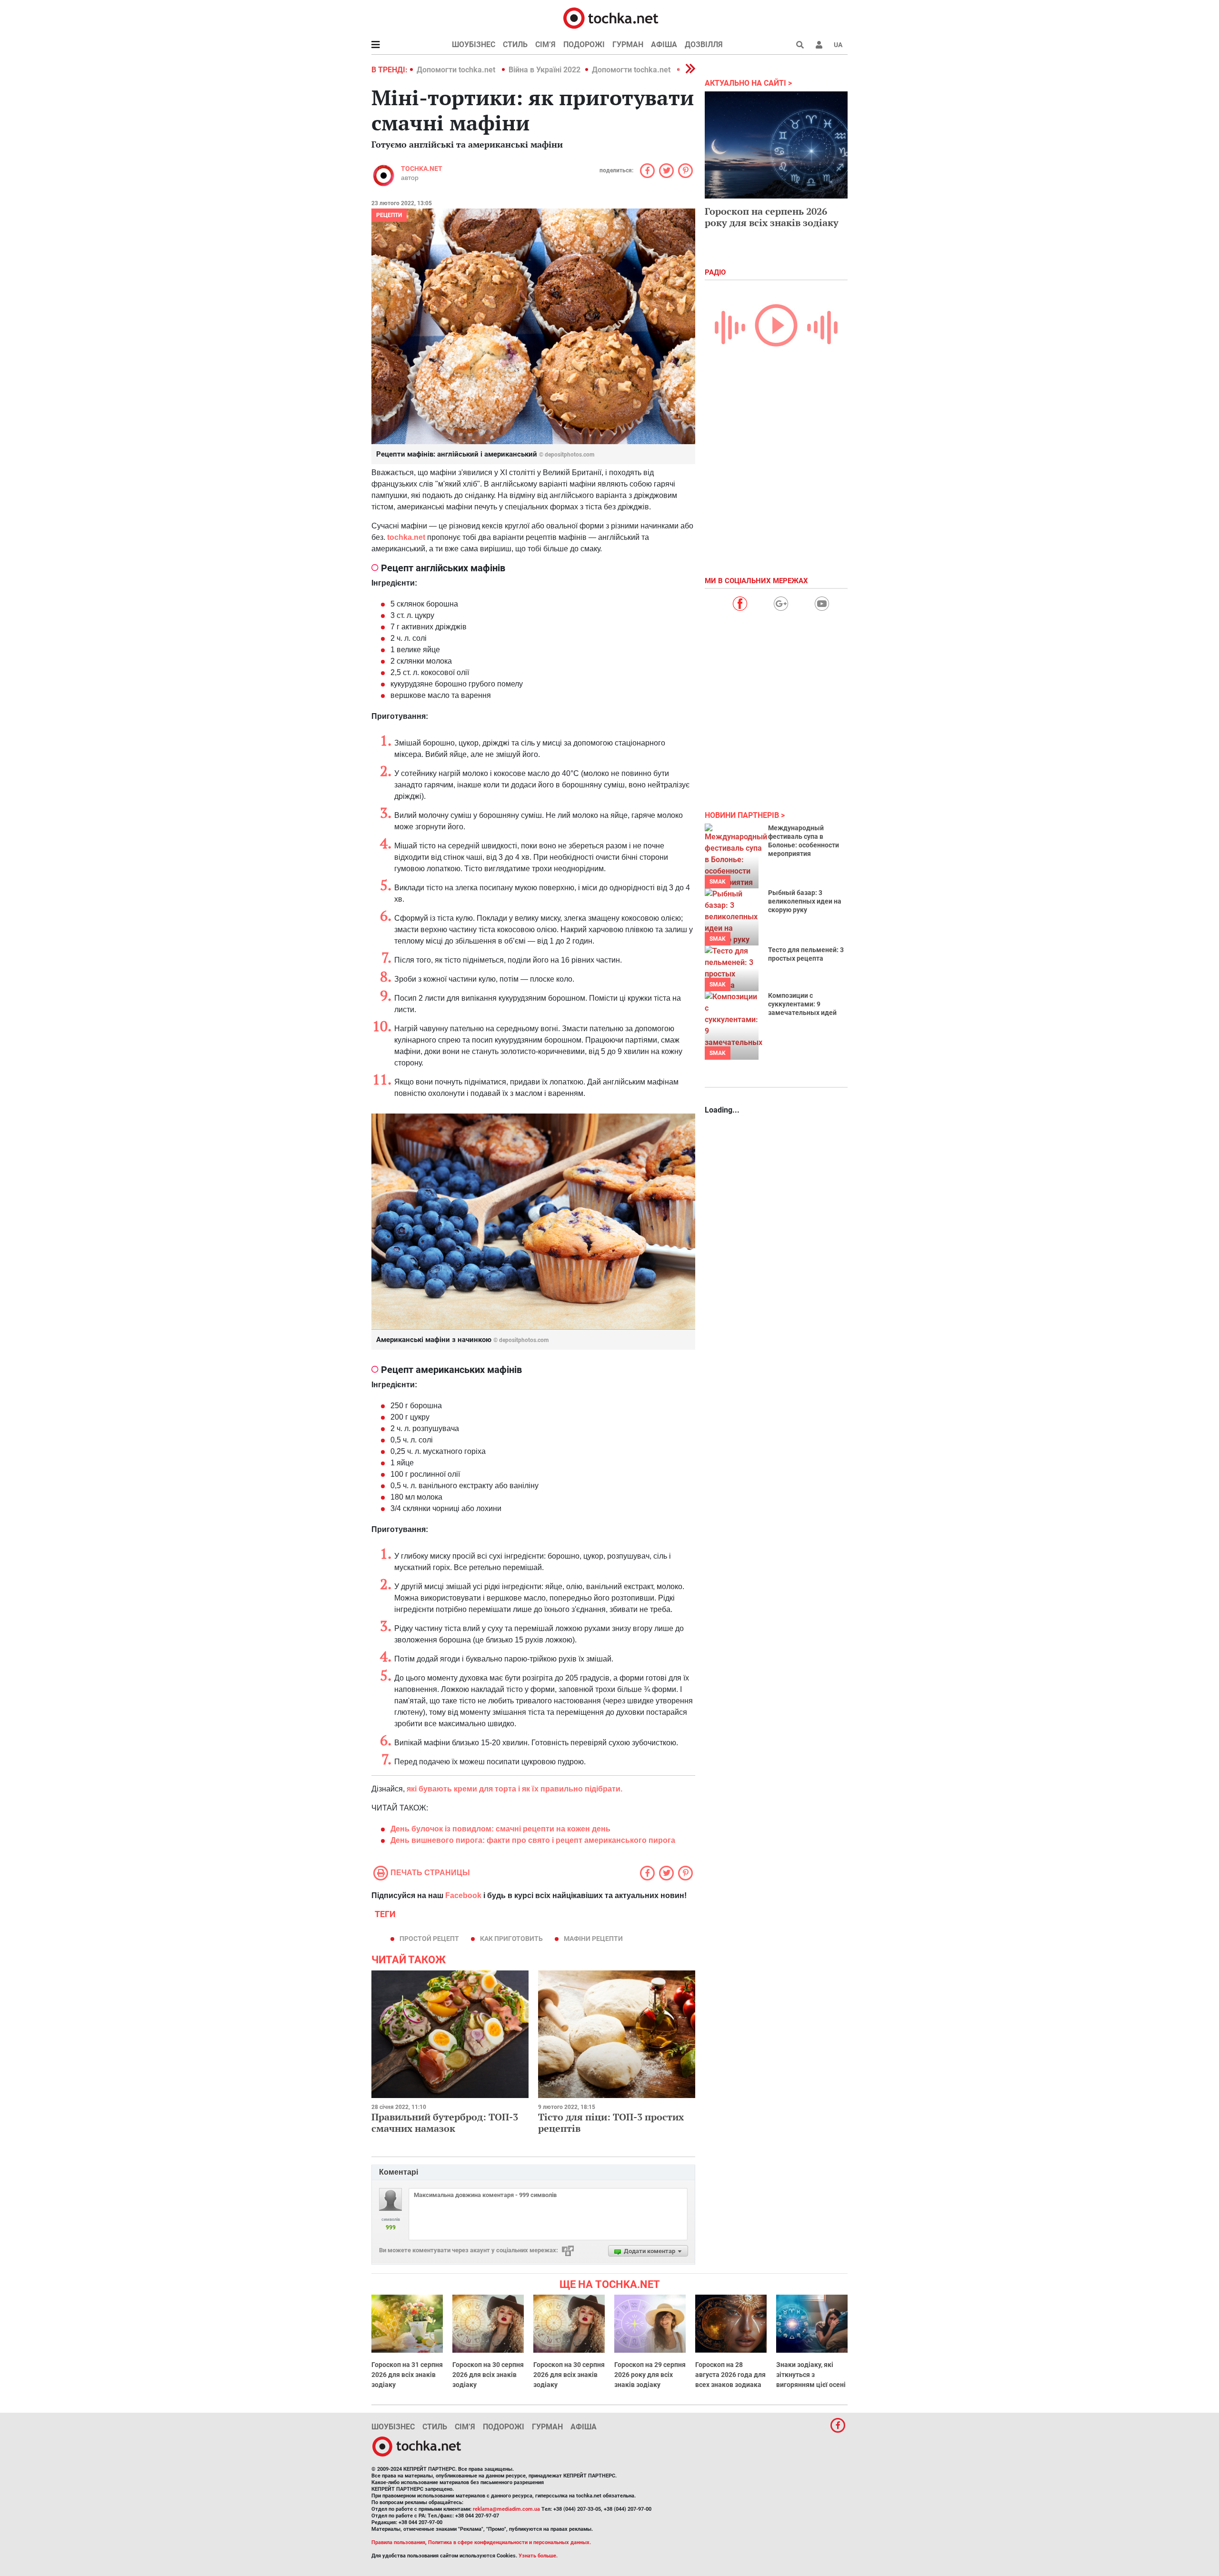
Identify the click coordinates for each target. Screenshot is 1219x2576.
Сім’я (545, 45)
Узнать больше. (538, 2556)
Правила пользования (398, 2542)
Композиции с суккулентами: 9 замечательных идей (802, 1004)
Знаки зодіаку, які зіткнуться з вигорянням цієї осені (811, 2375)
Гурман (628, 45)
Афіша (664, 45)
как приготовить (511, 1939)
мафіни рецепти (593, 1939)
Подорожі (584, 45)
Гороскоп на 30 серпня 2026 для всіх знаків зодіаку (488, 2375)
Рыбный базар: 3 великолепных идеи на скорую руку (805, 901)
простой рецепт (429, 1939)
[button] (819, 45)
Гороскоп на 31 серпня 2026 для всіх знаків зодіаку (407, 2375)
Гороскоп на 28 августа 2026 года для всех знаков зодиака (730, 2375)
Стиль (515, 45)
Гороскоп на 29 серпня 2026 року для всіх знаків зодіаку (650, 2375)
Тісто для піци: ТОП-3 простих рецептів (611, 2123)
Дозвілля (704, 45)
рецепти (389, 215)
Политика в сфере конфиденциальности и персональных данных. (510, 2542)
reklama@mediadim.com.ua (506, 2509)
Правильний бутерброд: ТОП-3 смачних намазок (445, 2123)
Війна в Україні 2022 (545, 70)
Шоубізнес (474, 45)
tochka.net (422, 169)
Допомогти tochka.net (457, 70)
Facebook (463, 1895)
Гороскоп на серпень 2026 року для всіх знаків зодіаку (772, 217)
